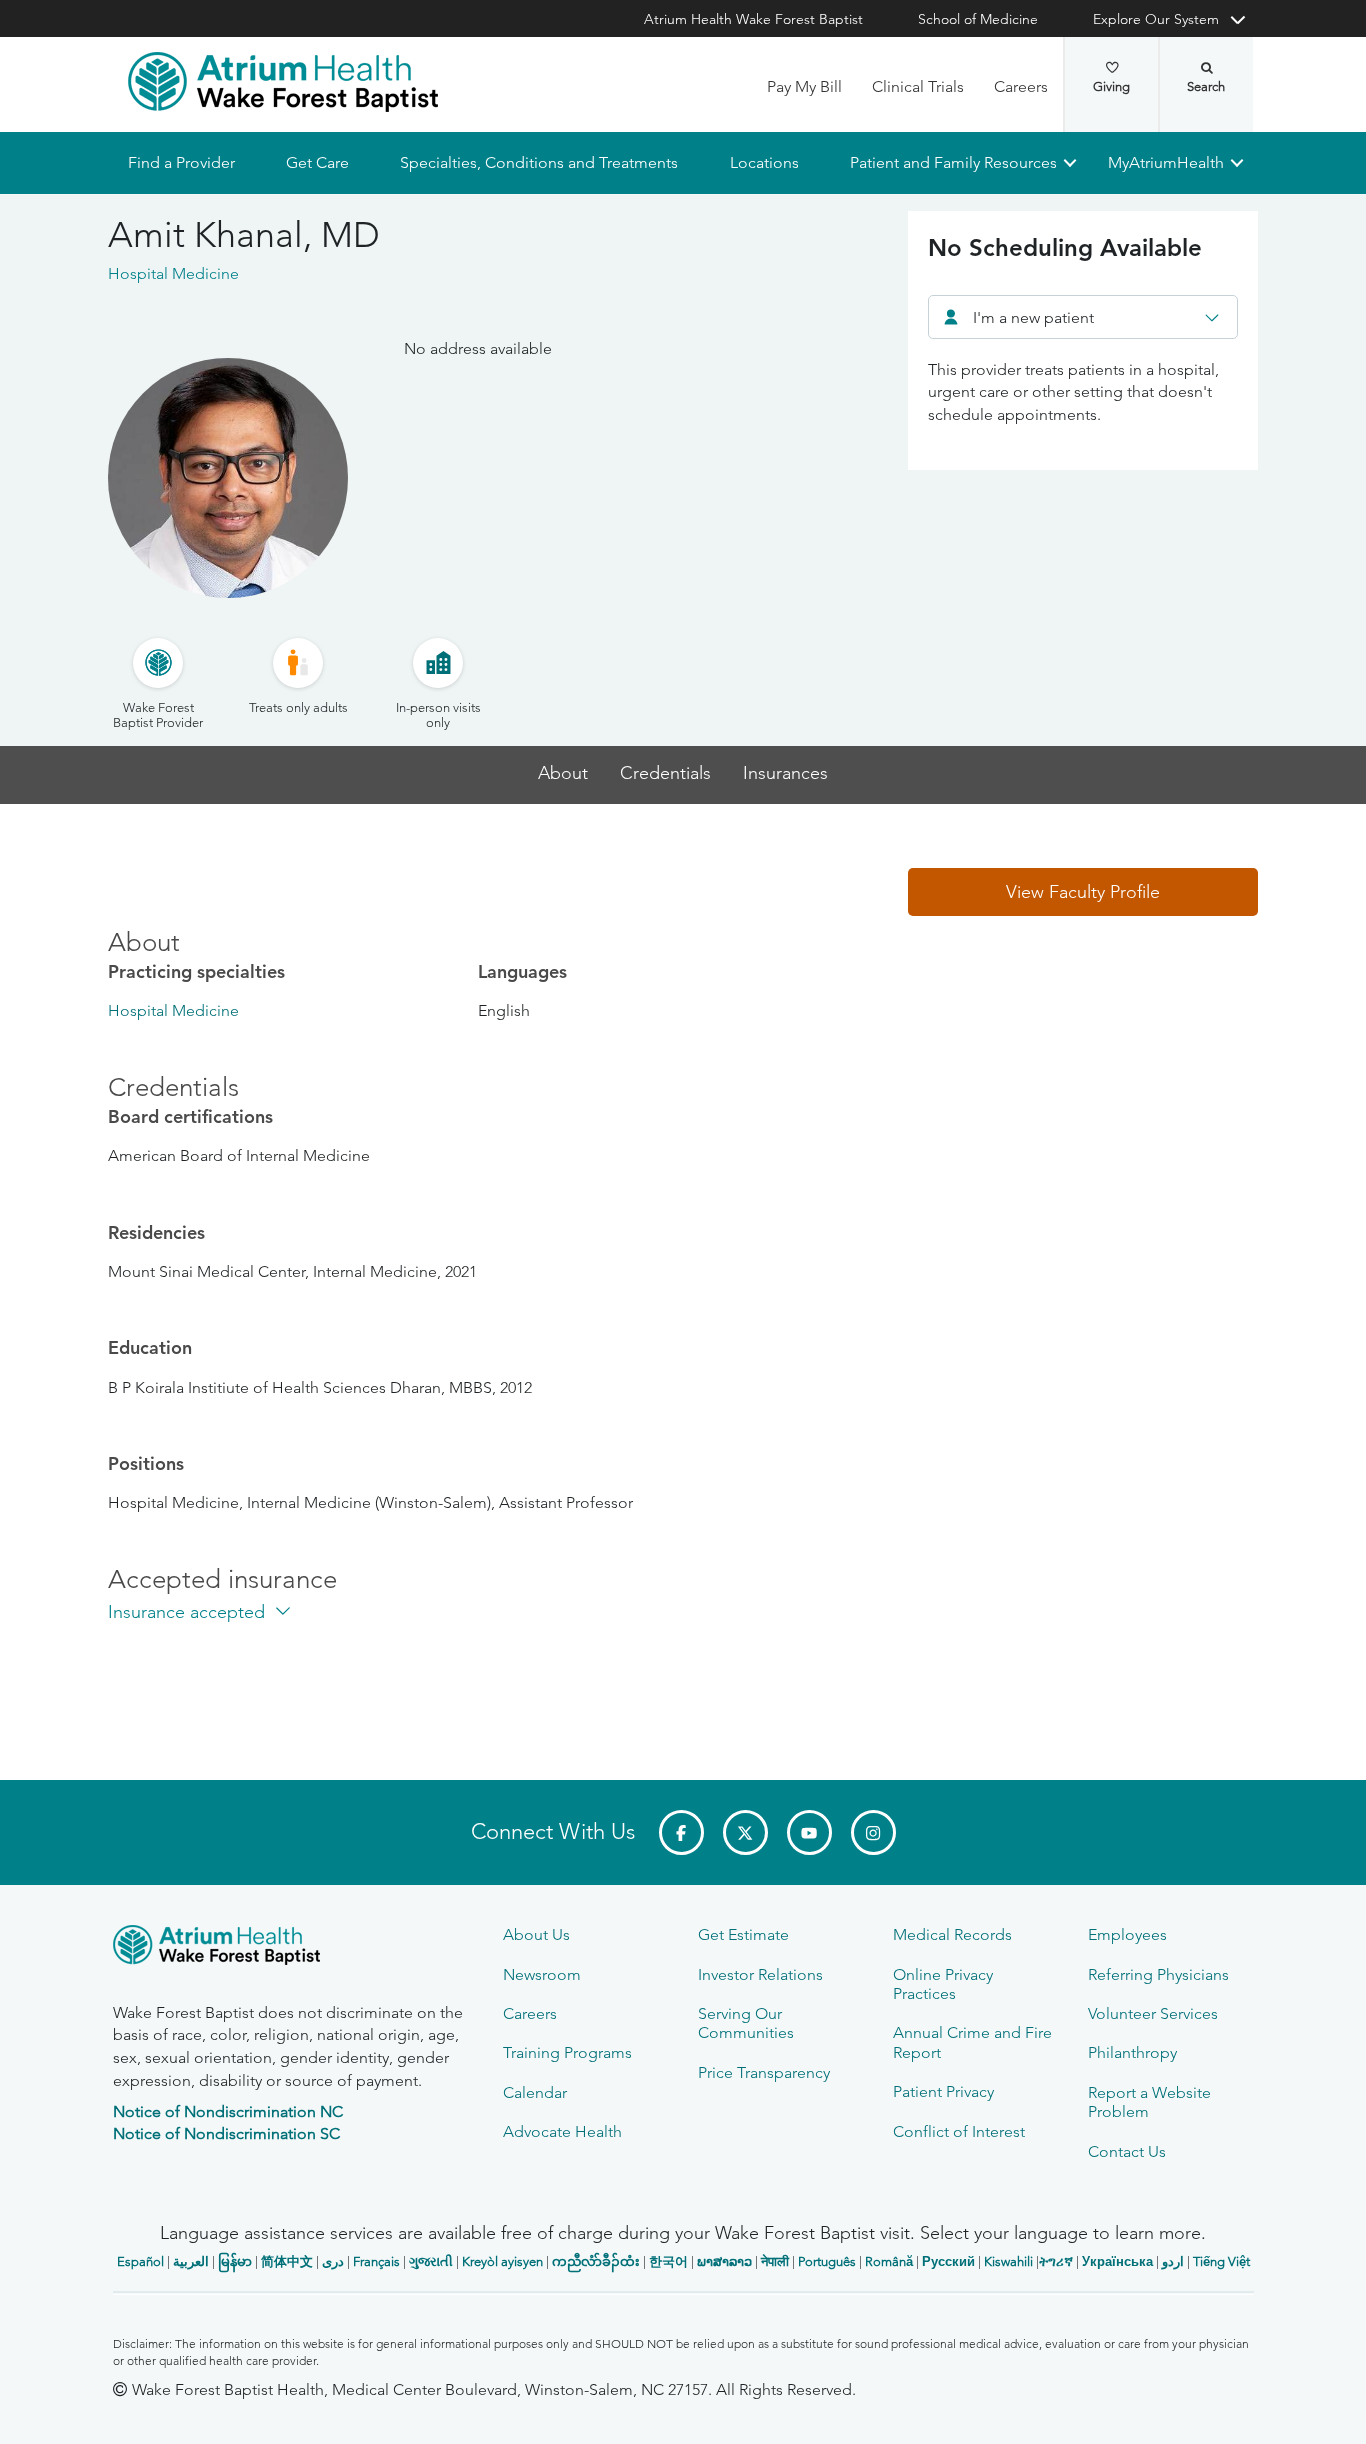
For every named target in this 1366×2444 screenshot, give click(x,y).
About (563, 773)
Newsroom (542, 1974)
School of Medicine (978, 19)
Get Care (317, 162)
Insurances (785, 773)
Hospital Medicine (173, 1010)
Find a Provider (181, 162)
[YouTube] (809, 1832)
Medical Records (952, 1934)
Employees (1127, 1934)
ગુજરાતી (431, 2261)
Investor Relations (760, 1974)
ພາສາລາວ (724, 2261)
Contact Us (1127, 2151)
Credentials (665, 773)
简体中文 (287, 2261)
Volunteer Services (1153, 2013)
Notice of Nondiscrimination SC (226, 2133)
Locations (763, 162)
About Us (536, 1934)
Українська (1117, 2261)
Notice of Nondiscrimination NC (228, 2111)
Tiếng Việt (1221, 2261)
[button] (1083, 892)
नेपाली (775, 2261)
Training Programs (567, 2052)
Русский (948, 2261)
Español (140, 2261)
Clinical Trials (918, 86)
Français (376, 2261)
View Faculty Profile (1083, 892)
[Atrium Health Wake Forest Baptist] (283, 82)
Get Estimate (743, 1934)
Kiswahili (1008, 2261)
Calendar (535, 2092)
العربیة (191, 2261)
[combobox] (1083, 317)
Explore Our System (1156, 19)
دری (333, 2261)
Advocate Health (562, 2131)
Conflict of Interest (959, 2131)
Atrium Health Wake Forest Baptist (753, 19)
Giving (1111, 86)
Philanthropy (1132, 2052)
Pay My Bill (804, 86)
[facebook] (681, 1832)
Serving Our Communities (746, 2023)
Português (827, 2261)
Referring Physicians (1158, 1974)
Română (889, 2261)
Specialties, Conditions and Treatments (539, 162)
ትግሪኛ (1056, 2261)
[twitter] (745, 1832)
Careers (1021, 86)
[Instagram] (873, 1832)
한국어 (668, 2261)
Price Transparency (764, 2072)
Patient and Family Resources (952, 162)
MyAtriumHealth (1166, 162)
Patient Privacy (943, 2091)
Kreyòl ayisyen (502, 2261)
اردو (1173, 2261)
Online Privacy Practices (943, 1984)
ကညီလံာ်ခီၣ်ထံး (596, 2261)
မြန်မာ (235, 2261)
